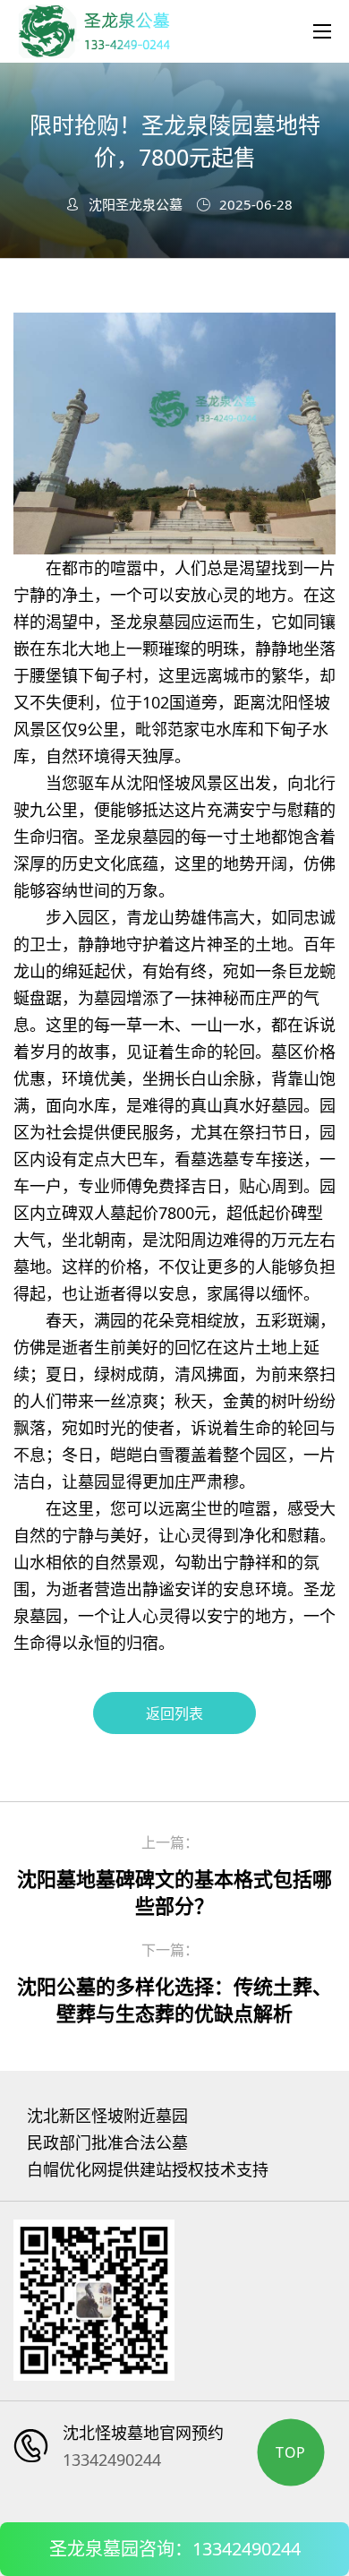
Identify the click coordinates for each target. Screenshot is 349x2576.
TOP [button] (291, 2452)
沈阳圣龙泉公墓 (136, 204)
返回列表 (174, 1713)
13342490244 (112, 2460)
